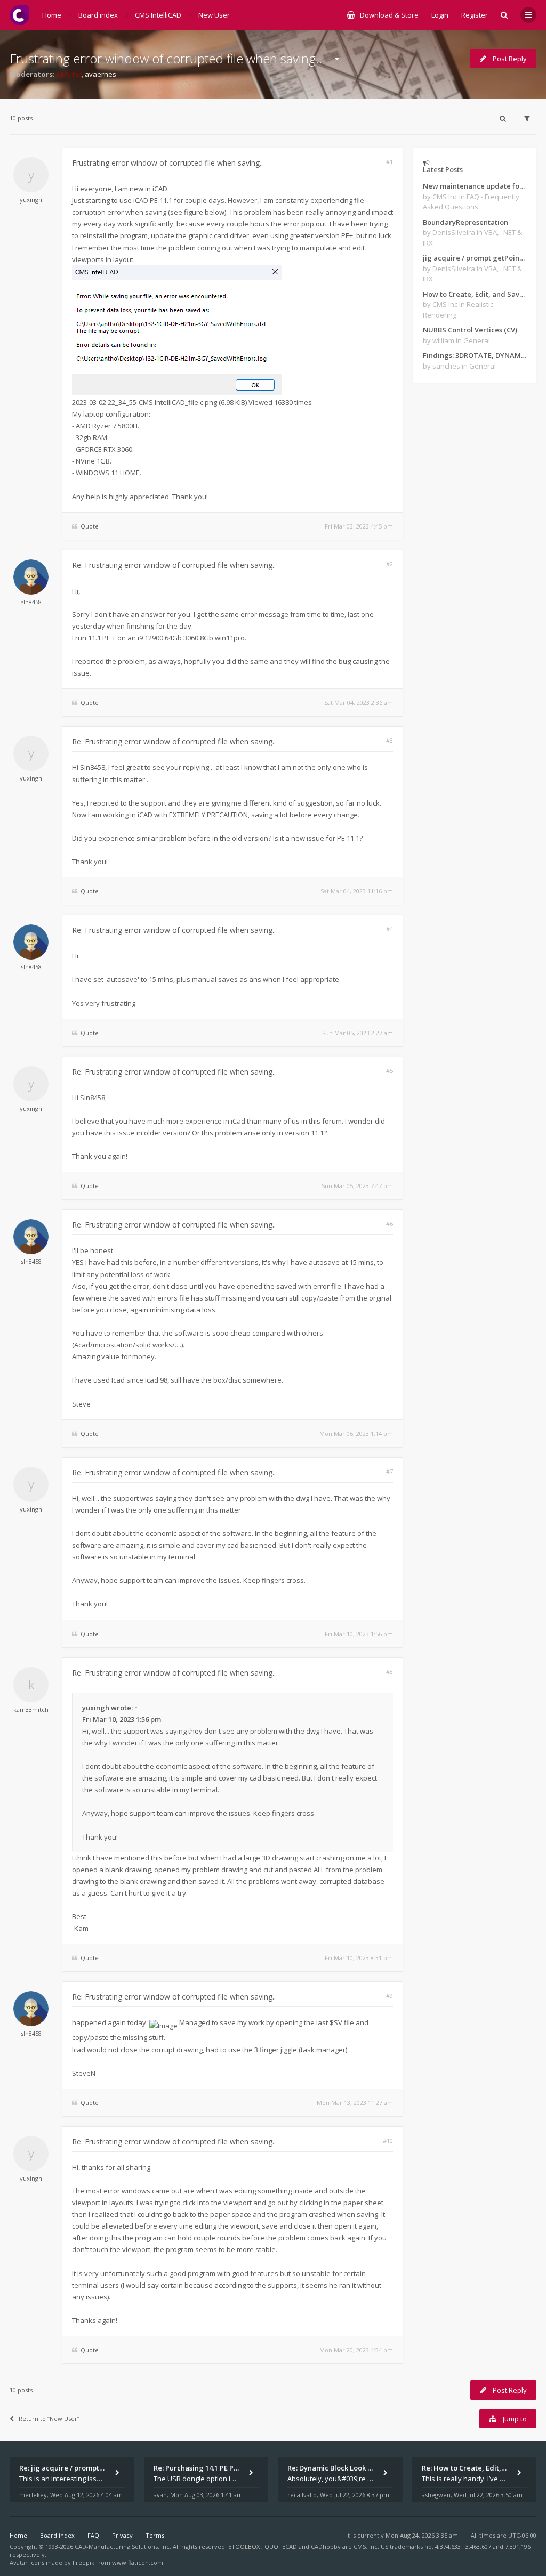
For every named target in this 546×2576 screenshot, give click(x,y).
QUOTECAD (282, 2546)
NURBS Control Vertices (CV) (470, 330)
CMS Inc (69, 74)
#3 (390, 740)
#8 (390, 1672)
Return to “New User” (49, 2419)
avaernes (101, 74)
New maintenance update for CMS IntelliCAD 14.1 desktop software (475, 186)
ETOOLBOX (245, 2546)
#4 (390, 929)
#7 (390, 1471)
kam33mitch (31, 1709)
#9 (390, 1996)
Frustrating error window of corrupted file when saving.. (166, 58)
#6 (390, 1224)
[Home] (19, 15)
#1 (390, 162)
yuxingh (31, 200)
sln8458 (31, 602)
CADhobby (326, 2546)
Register (475, 15)
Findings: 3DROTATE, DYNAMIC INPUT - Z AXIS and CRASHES (475, 355)
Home (18, 2535)
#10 (388, 2140)
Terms (155, 2535)
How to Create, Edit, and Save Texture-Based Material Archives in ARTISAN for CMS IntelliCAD (475, 294)
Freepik (83, 2562)
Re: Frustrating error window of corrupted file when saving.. (174, 565)
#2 (390, 564)
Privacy (122, 2535)
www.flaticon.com (138, 2562)
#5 (390, 1071)
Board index (57, 2535)
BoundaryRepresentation (465, 222)
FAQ (93, 2535)
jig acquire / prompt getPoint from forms (475, 258)
